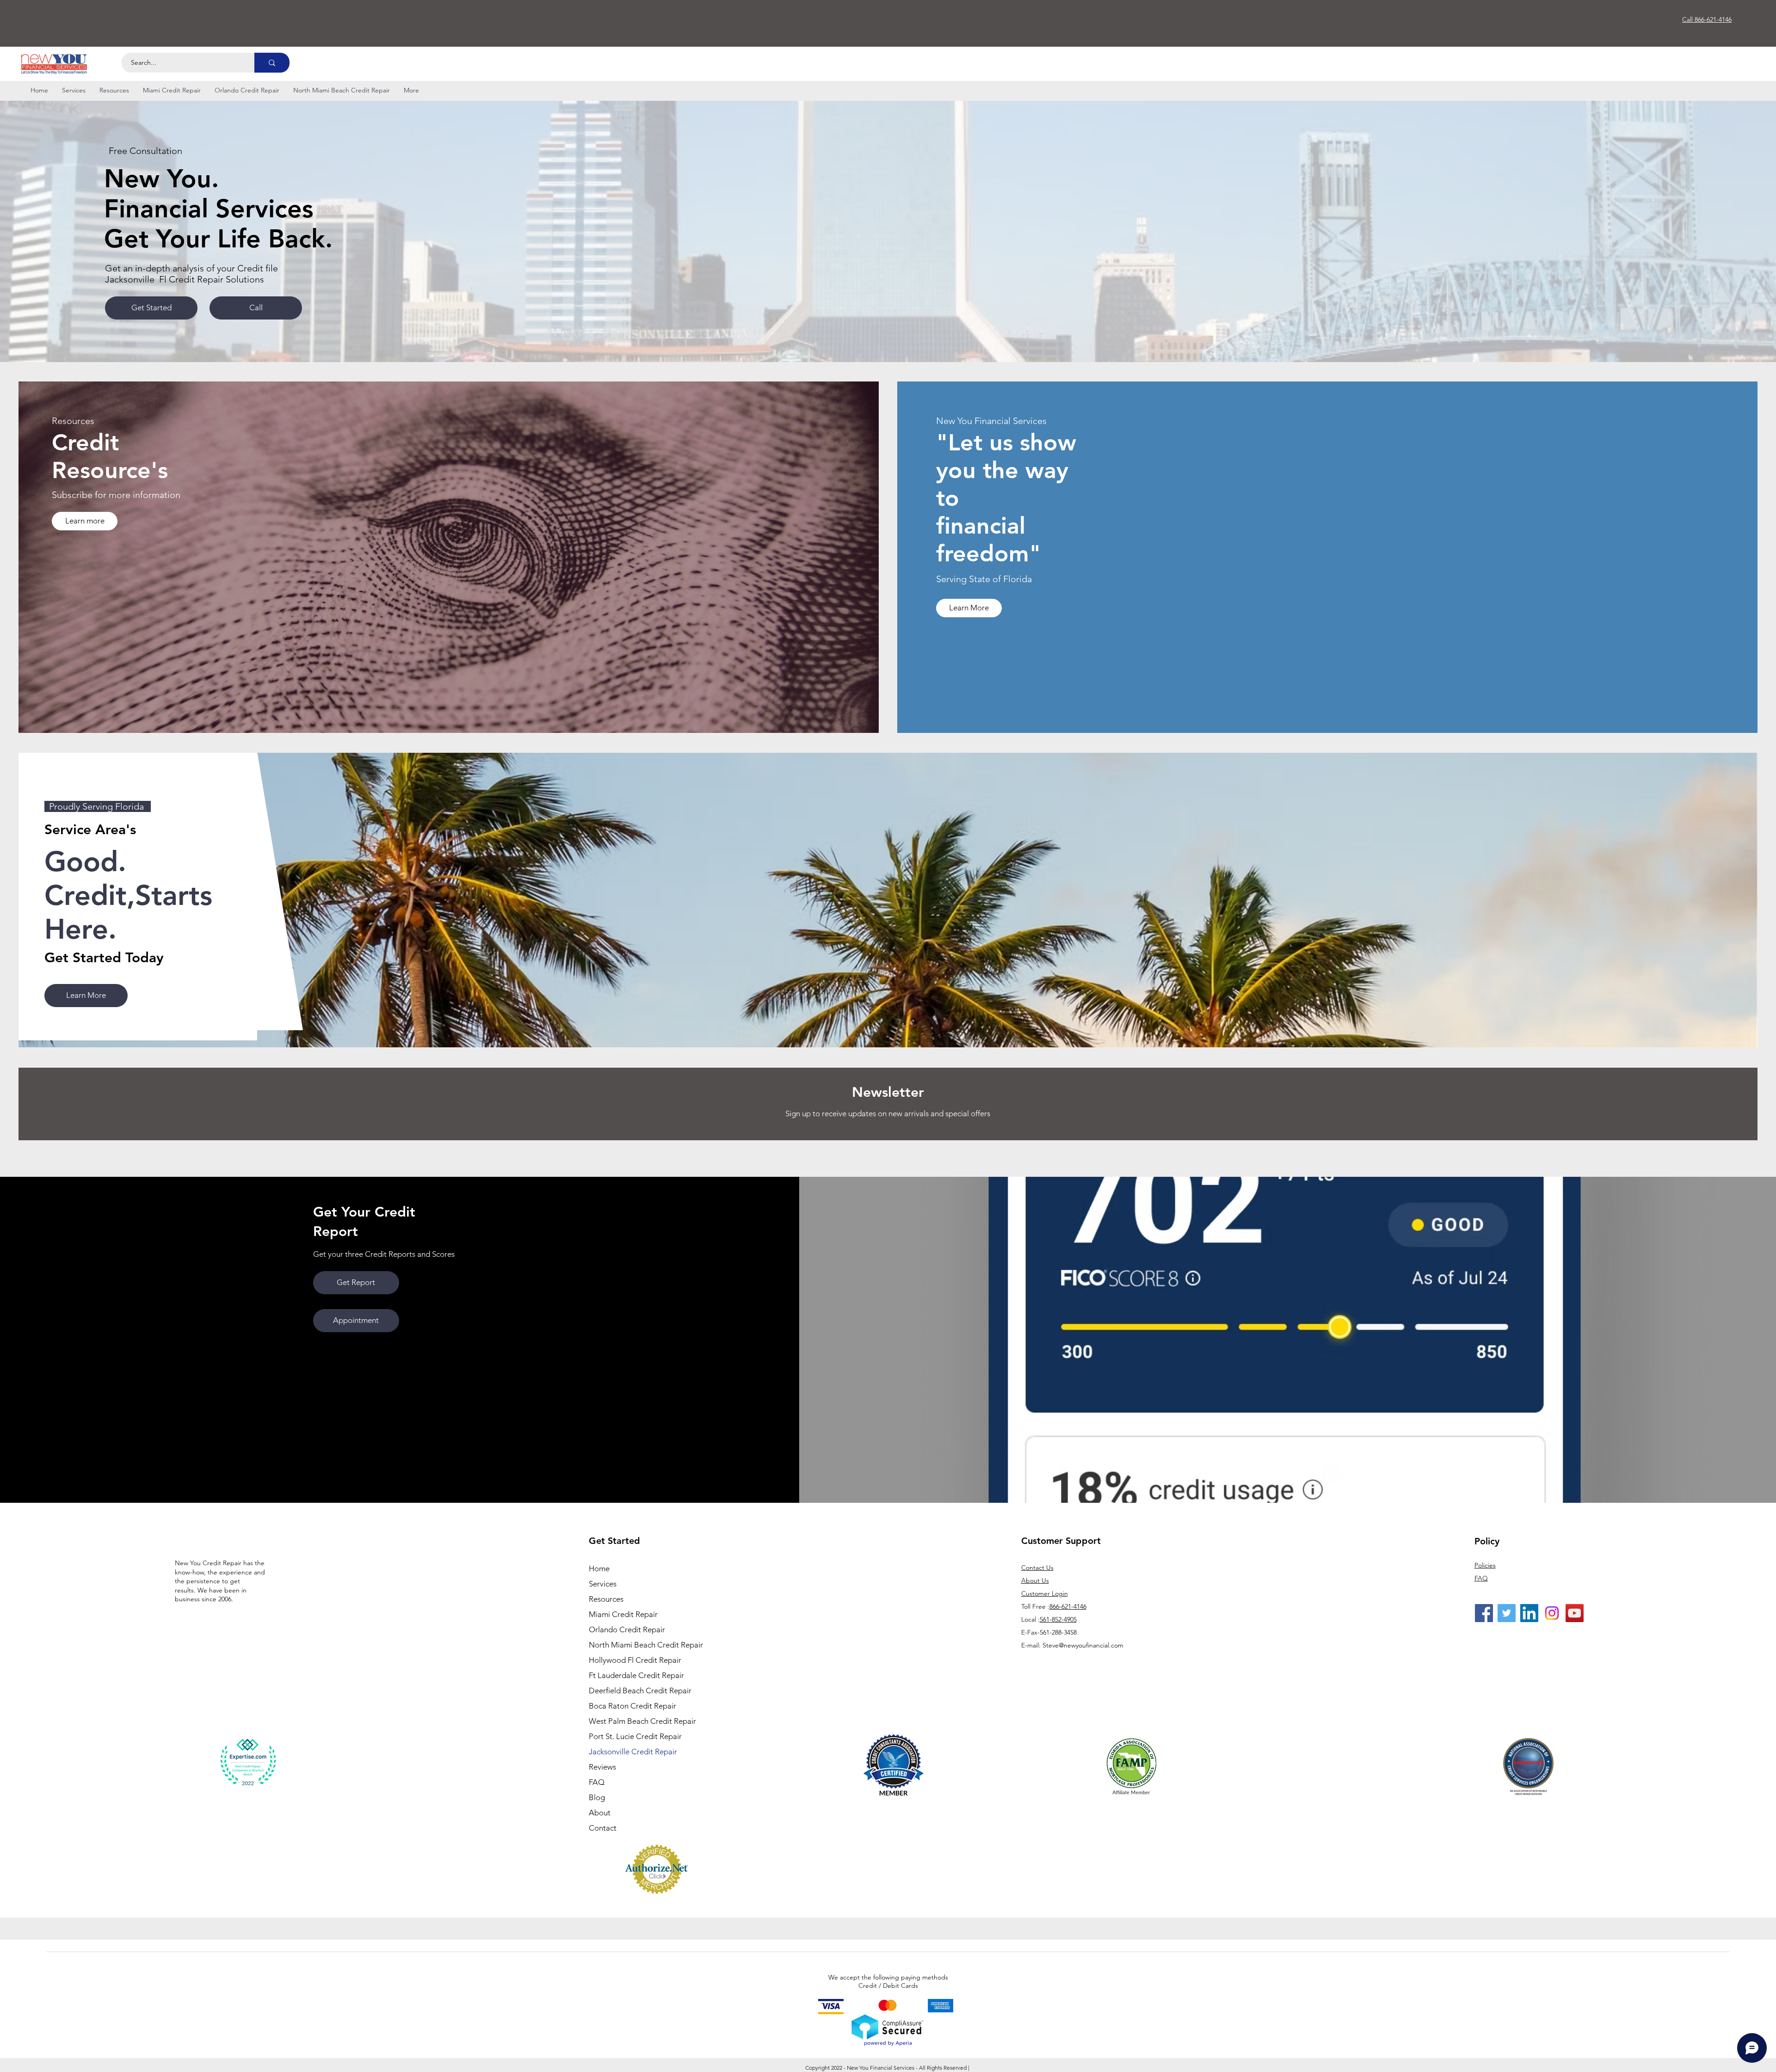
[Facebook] (1484, 1613)
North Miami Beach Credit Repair (639, 1645)
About (600, 1813)
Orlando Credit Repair (627, 1629)
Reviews (602, 1767)
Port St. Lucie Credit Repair (635, 1736)
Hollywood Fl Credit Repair (635, 1660)
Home (599, 1568)
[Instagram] (1552, 1613)
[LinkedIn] (1529, 1613)
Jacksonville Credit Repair (633, 1752)
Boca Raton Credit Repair (632, 1706)
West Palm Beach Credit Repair (639, 1721)
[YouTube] (1575, 1613)
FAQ (597, 1782)
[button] (74, 90)
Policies (1485, 1565)
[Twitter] (1507, 1613)
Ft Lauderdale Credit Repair (636, 1675)
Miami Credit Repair (623, 1614)
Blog (597, 1797)
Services (603, 1584)
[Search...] (272, 63)
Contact (603, 1828)
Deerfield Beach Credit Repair (639, 1691)
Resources (606, 1599)
